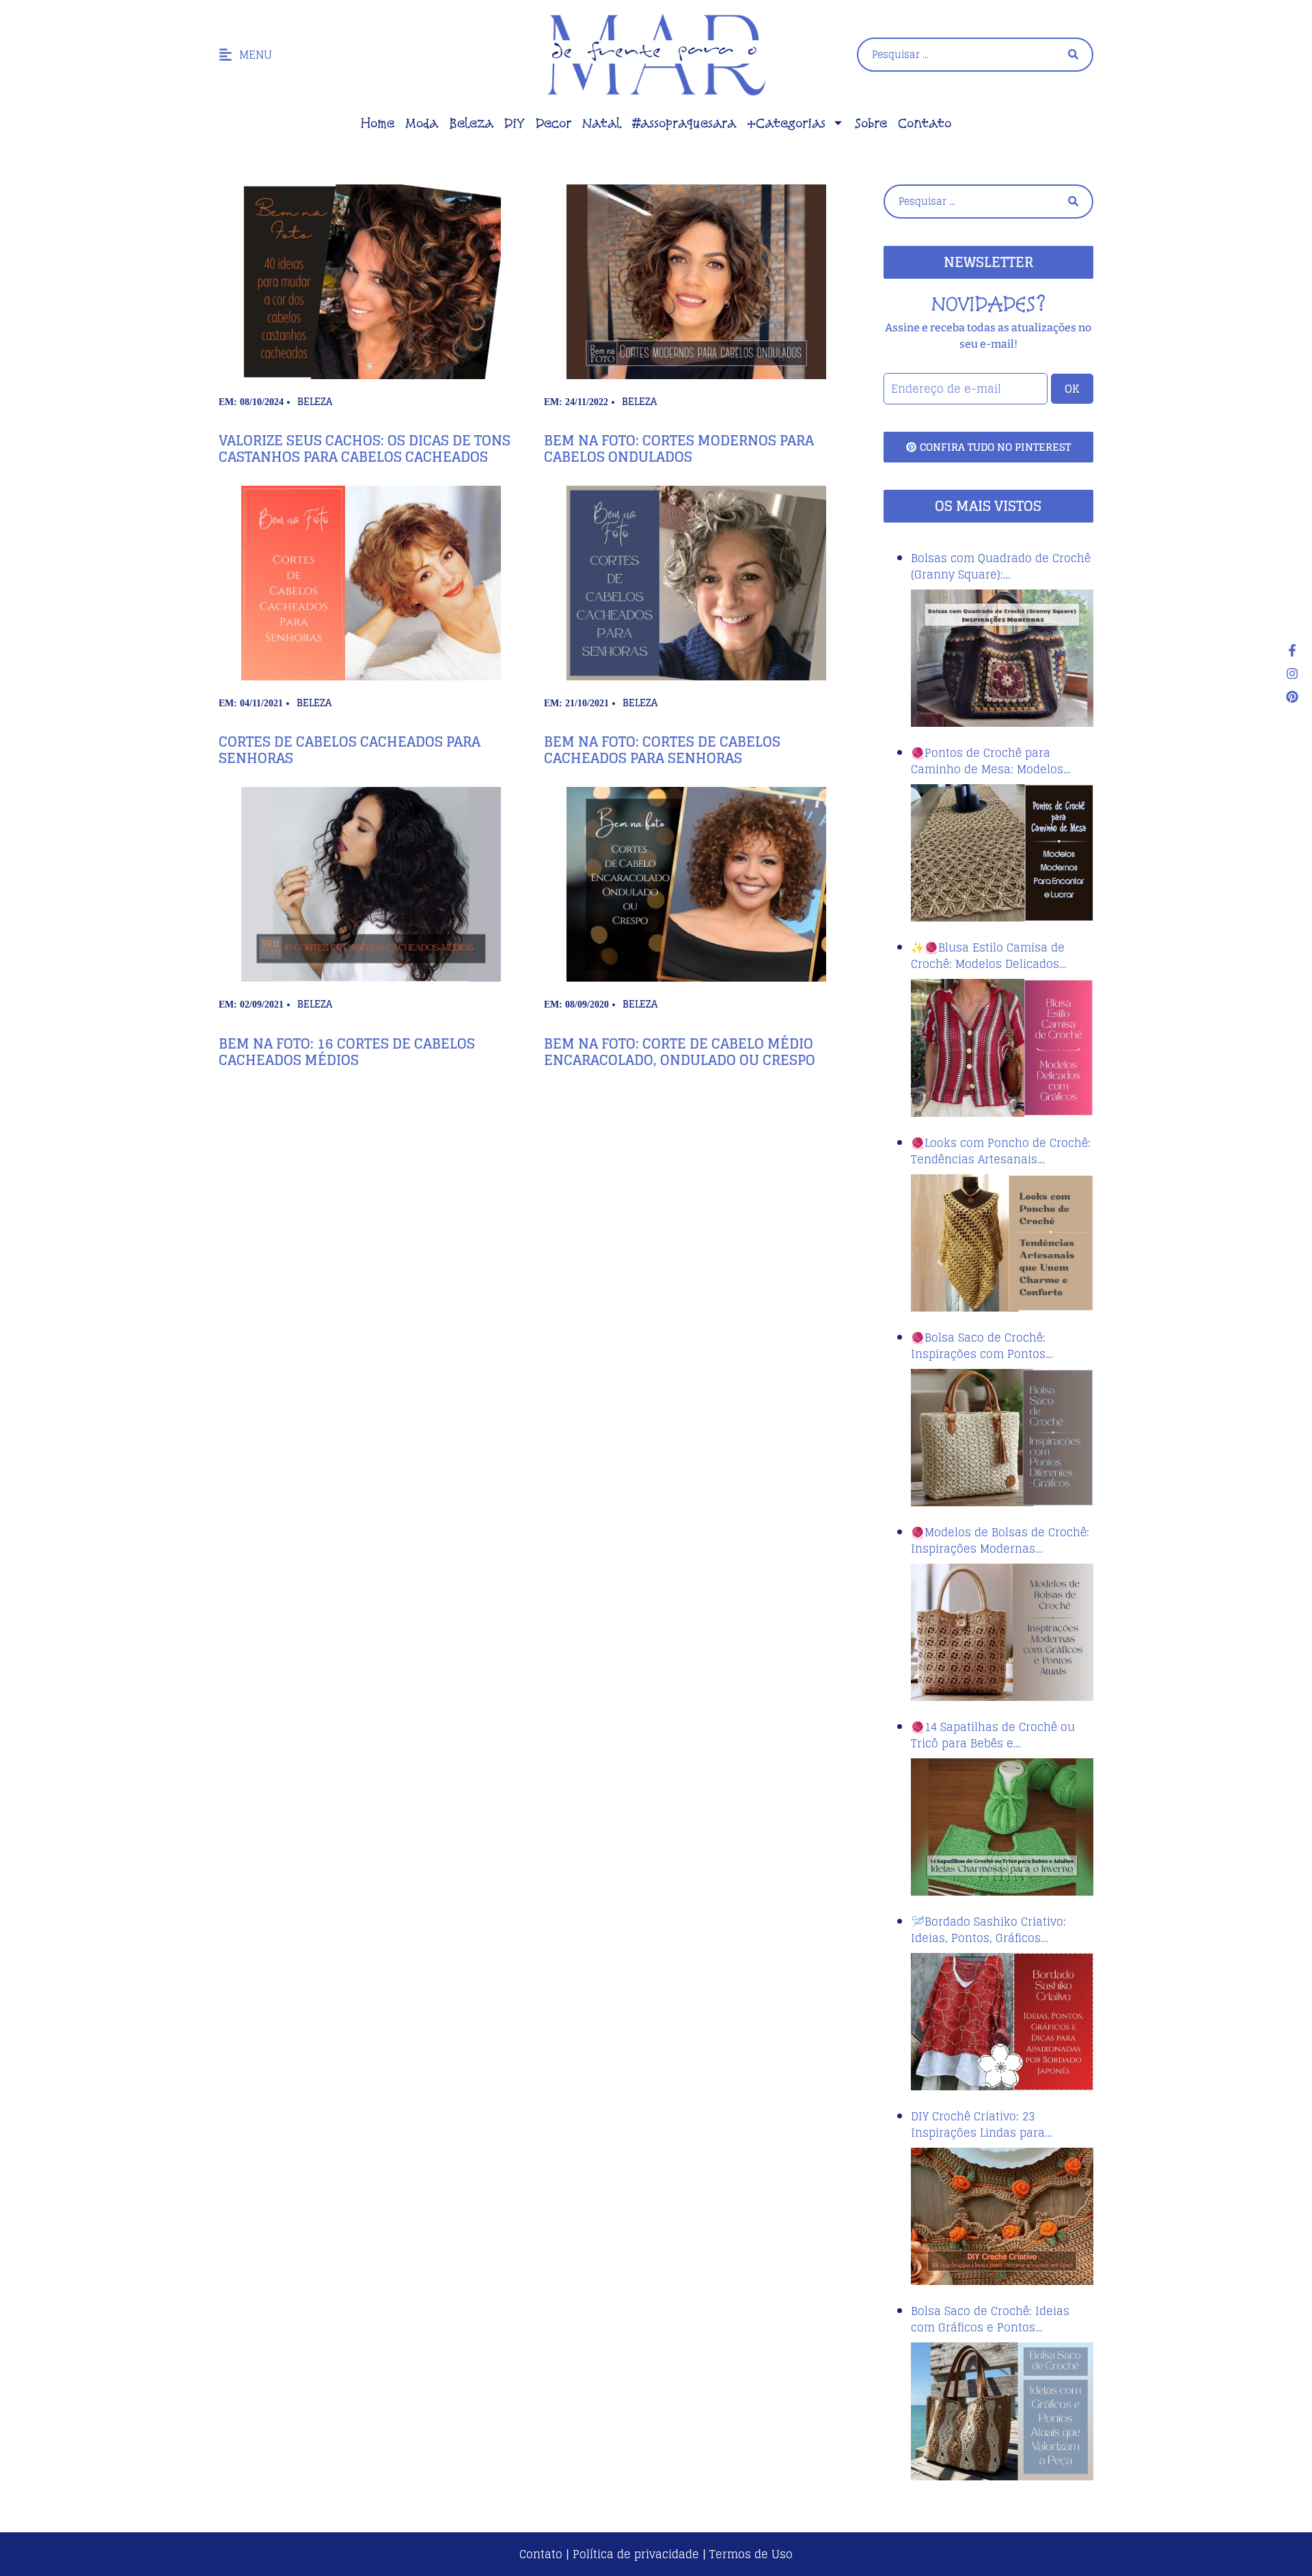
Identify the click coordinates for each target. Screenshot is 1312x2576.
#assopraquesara (684, 123)
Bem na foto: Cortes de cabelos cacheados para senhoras (662, 750)
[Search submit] (1073, 54)
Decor (553, 123)
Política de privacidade (636, 2554)
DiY (515, 123)
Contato (925, 123)
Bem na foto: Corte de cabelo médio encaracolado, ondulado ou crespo (680, 1052)
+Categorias (786, 123)
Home (378, 123)
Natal (602, 123)
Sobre (871, 123)
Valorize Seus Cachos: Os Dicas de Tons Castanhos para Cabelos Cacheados (365, 449)
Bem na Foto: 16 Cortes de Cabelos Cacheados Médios (347, 1052)
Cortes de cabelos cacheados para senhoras (350, 750)
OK (1072, 389)
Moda (422, 123)
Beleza (471, 123)
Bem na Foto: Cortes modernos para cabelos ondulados (679, 449)
